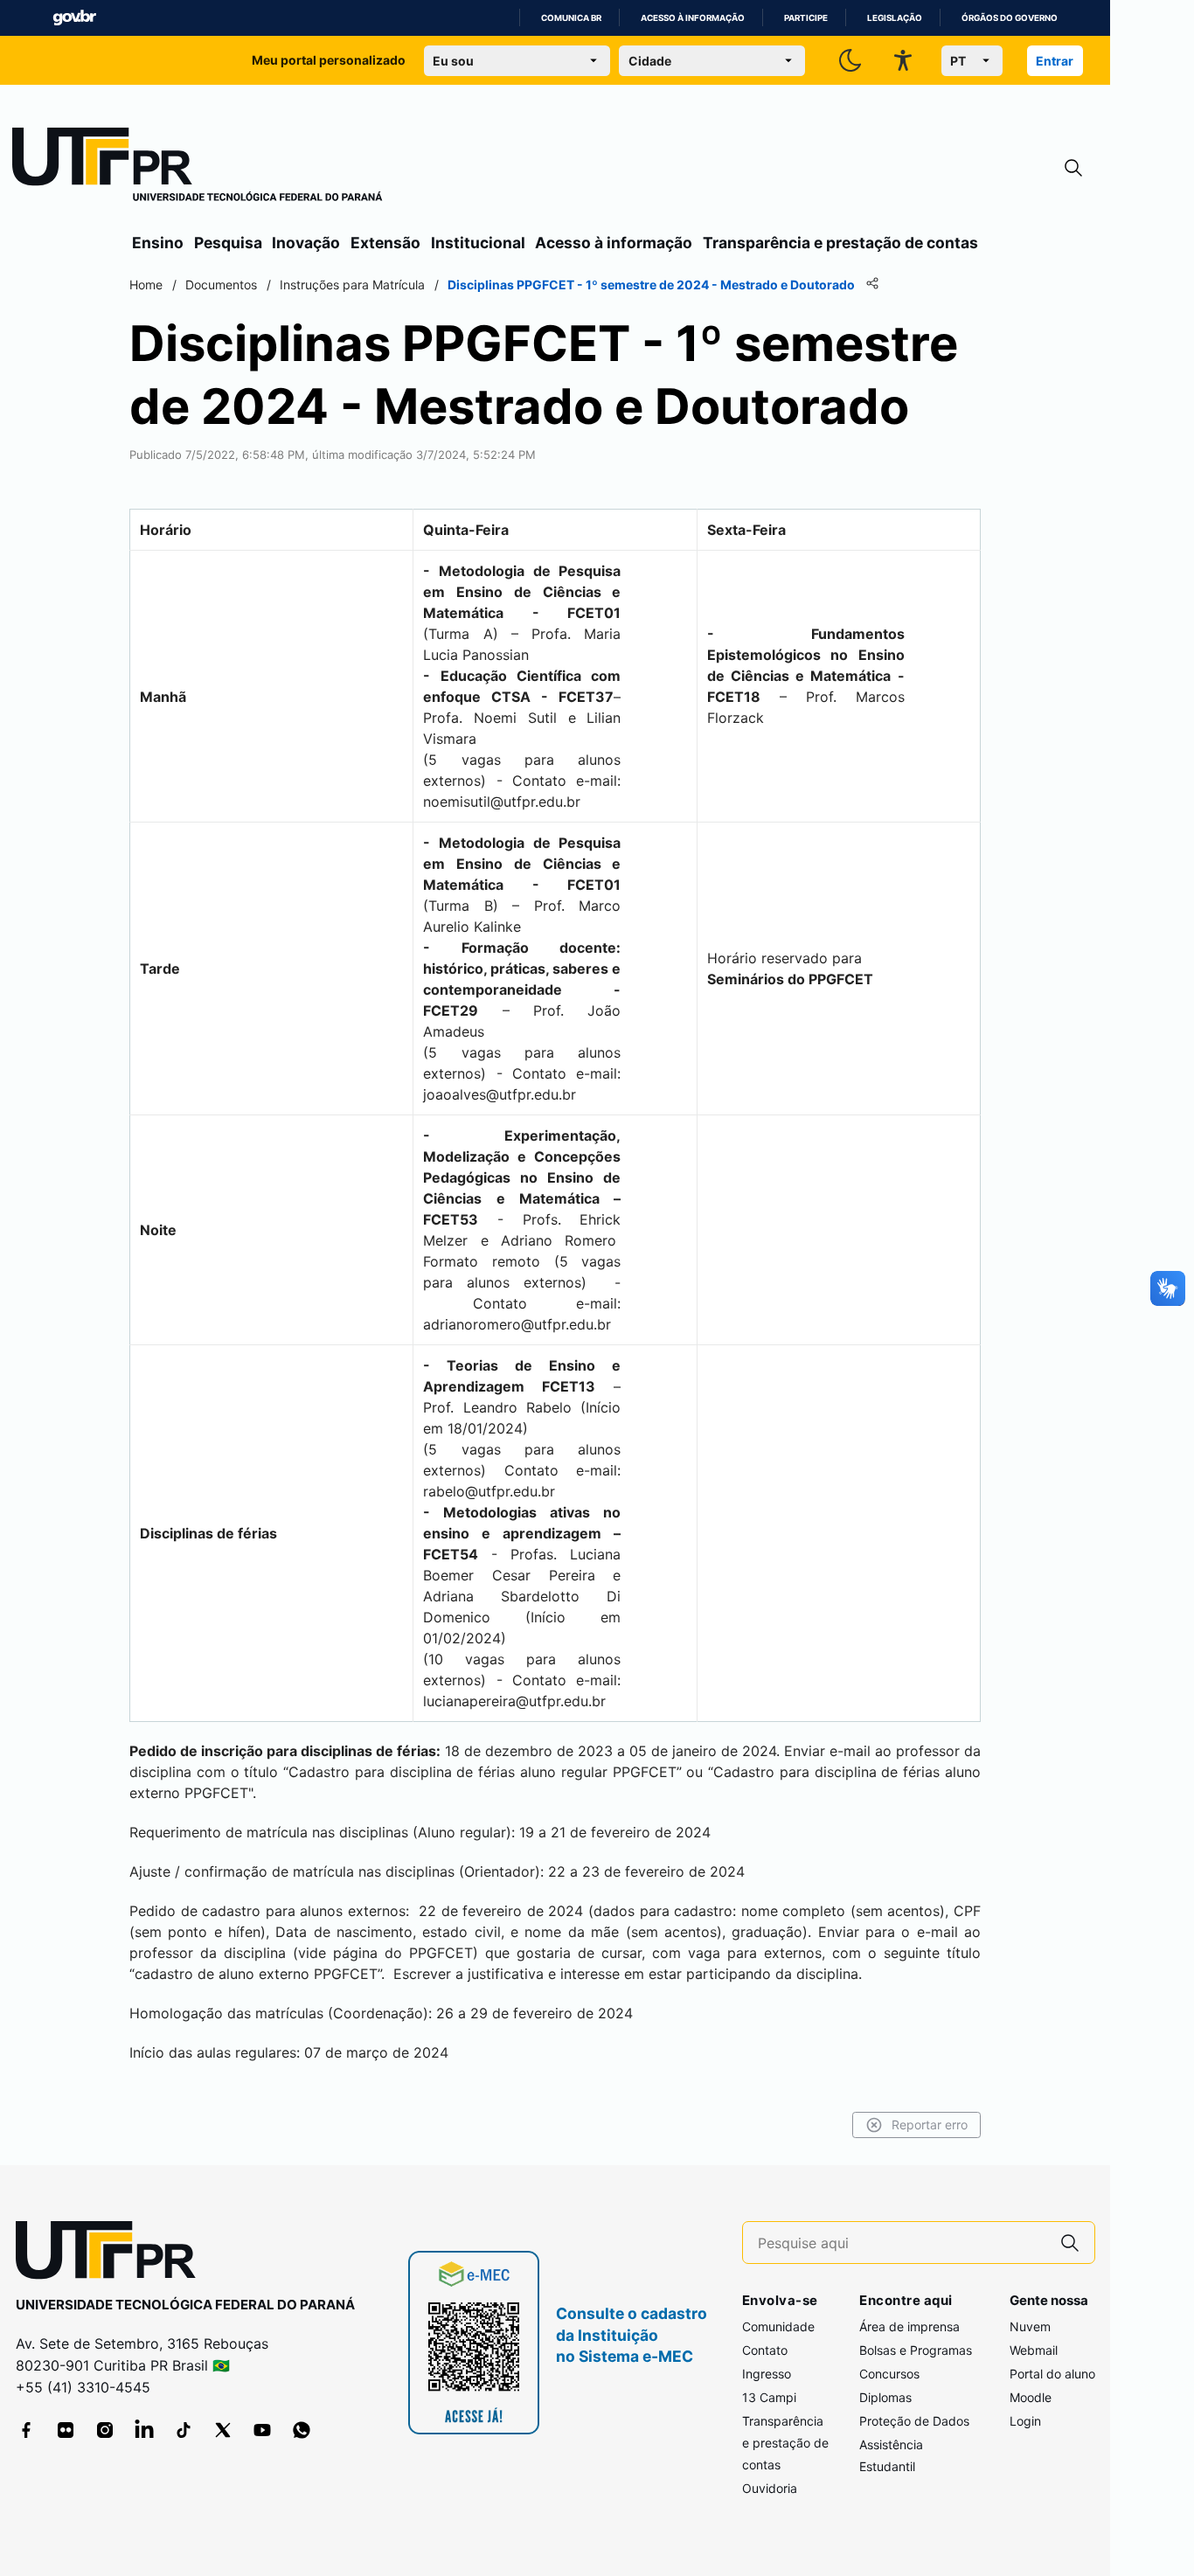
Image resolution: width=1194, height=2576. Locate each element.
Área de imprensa (909, 2326)
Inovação (306, 243)
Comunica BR (571, 18)
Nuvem (1030, 2326)
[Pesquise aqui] (1070, 2243)
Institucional (478, 243)
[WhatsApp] (302, 2430)
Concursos (889, 2374)
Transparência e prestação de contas (840, 243)
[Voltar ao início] (112, 2254)
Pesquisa (228, 243)
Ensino (158, 243)
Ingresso (767, 2374)
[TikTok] (184, 2430)
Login (1025, 2421)
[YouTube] (262, 2430)
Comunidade (778, 2326)
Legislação (895, 18)
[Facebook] (26, 2430)
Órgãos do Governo (1010, 18)
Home (146, 285)
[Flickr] (66, 2430)
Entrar (1055, 61)
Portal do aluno (1052, 2374)
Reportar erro (930, 2125)
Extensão (385, 243)
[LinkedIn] (144, 2430)
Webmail (1034, 2350)
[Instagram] (105, 2430)
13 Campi (769, 2397)
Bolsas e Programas (916, 2350)
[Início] (198, 168)
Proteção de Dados (914, 2421)
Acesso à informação (693, 18)
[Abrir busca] (1073, 168)
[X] (223, 2430)
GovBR (74, 18)
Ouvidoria (770, 2488)
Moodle (1031, 2397)
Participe (806, 18)
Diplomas (885, 2397)
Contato (765, 2350)
